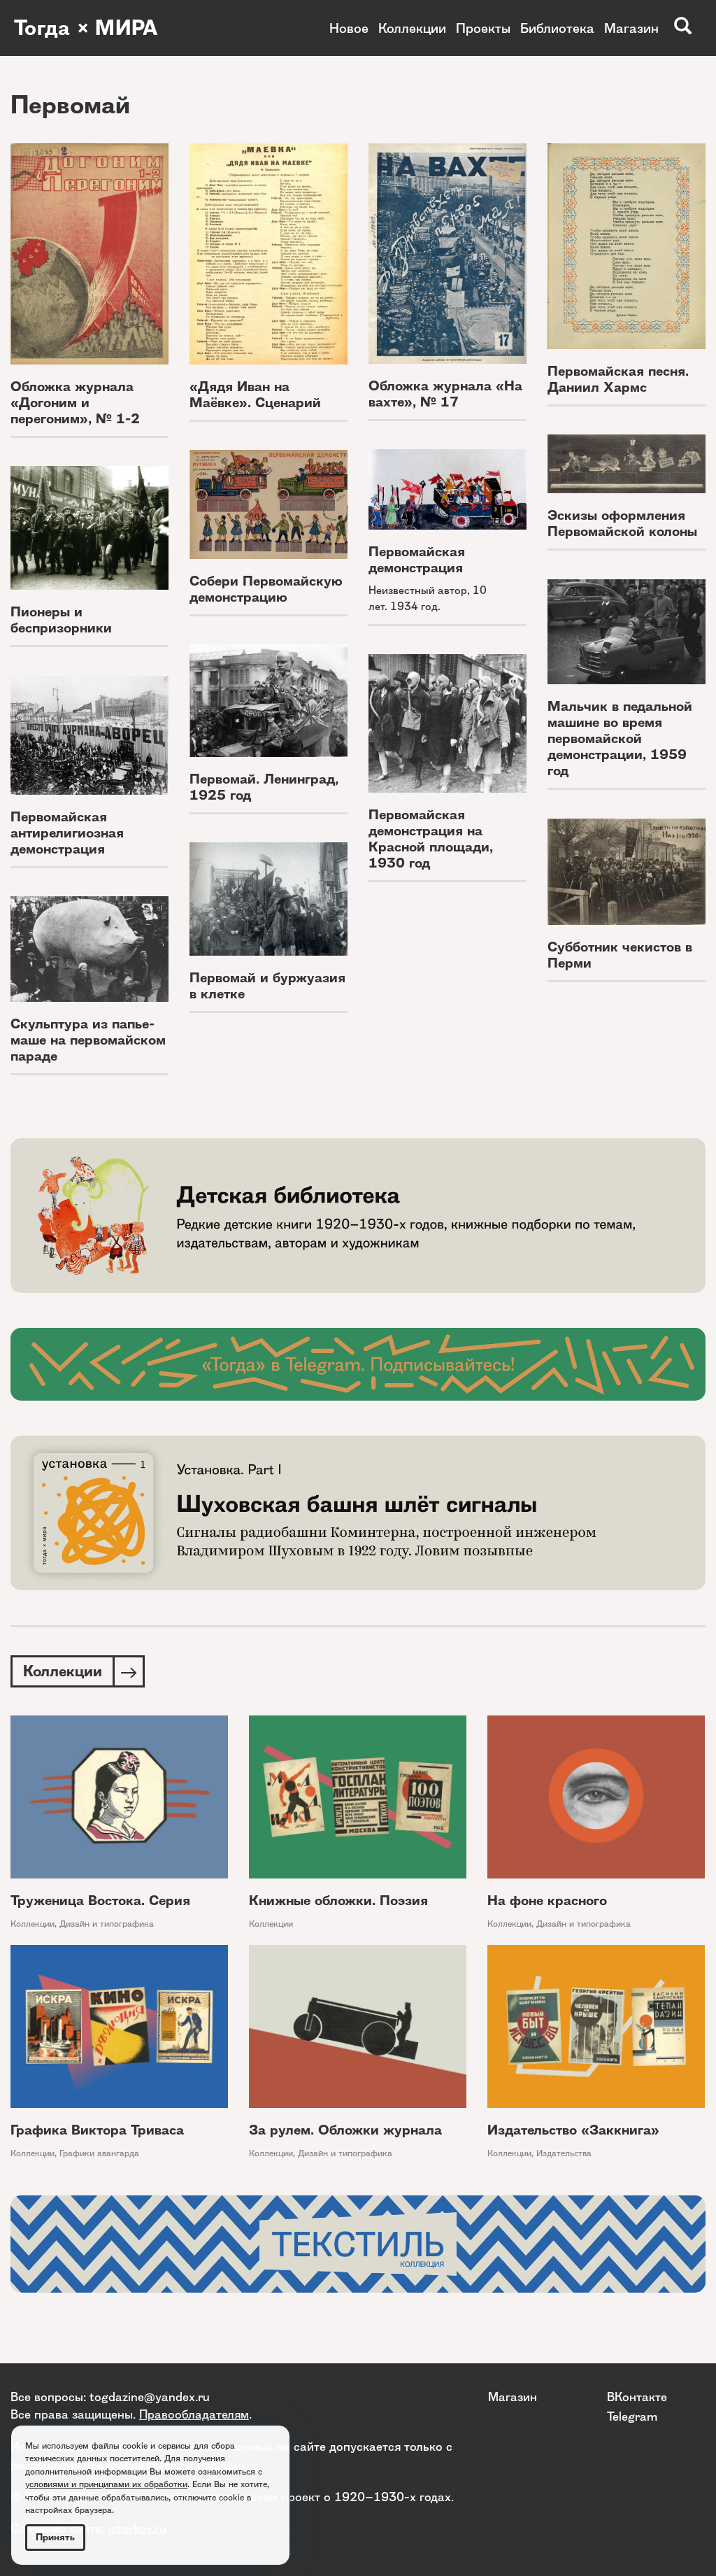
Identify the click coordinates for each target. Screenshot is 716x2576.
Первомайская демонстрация (417, 560)
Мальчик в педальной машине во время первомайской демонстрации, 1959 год (620, 738)
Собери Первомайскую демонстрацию (266, 589)
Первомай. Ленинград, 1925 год (264, 787)
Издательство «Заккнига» (573, 2130)
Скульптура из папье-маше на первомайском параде (88, 1040)
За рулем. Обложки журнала (345, 2130)
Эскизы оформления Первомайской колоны (622, 523)
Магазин (631, 28)
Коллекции (412, 28)
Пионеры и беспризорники (61, 620)
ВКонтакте (637, 2397)
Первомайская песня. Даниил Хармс (618, 379)
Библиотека (557, 28)
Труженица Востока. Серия (100, 1901)
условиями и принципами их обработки (106, 2484)
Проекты (483, 28)
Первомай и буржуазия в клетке (267, 986)
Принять (55, 2537)
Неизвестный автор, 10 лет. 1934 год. (428, 598)
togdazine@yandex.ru (150, 2397)
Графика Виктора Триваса (97, 2130)
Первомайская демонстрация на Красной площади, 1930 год (431, 839)
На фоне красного (547, 1901)
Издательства (564, 2153)
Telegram (632, 2416)
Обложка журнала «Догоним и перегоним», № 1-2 (75, 403)
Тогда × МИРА (86, 28)
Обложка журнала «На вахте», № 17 (445, 394)
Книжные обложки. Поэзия (338, 1901)
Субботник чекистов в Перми (620, 955)
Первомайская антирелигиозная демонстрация (67, 833)
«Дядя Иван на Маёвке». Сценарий (255, 395)
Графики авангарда (99, 2153)
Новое (349, 28)
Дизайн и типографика (107, 1924)
